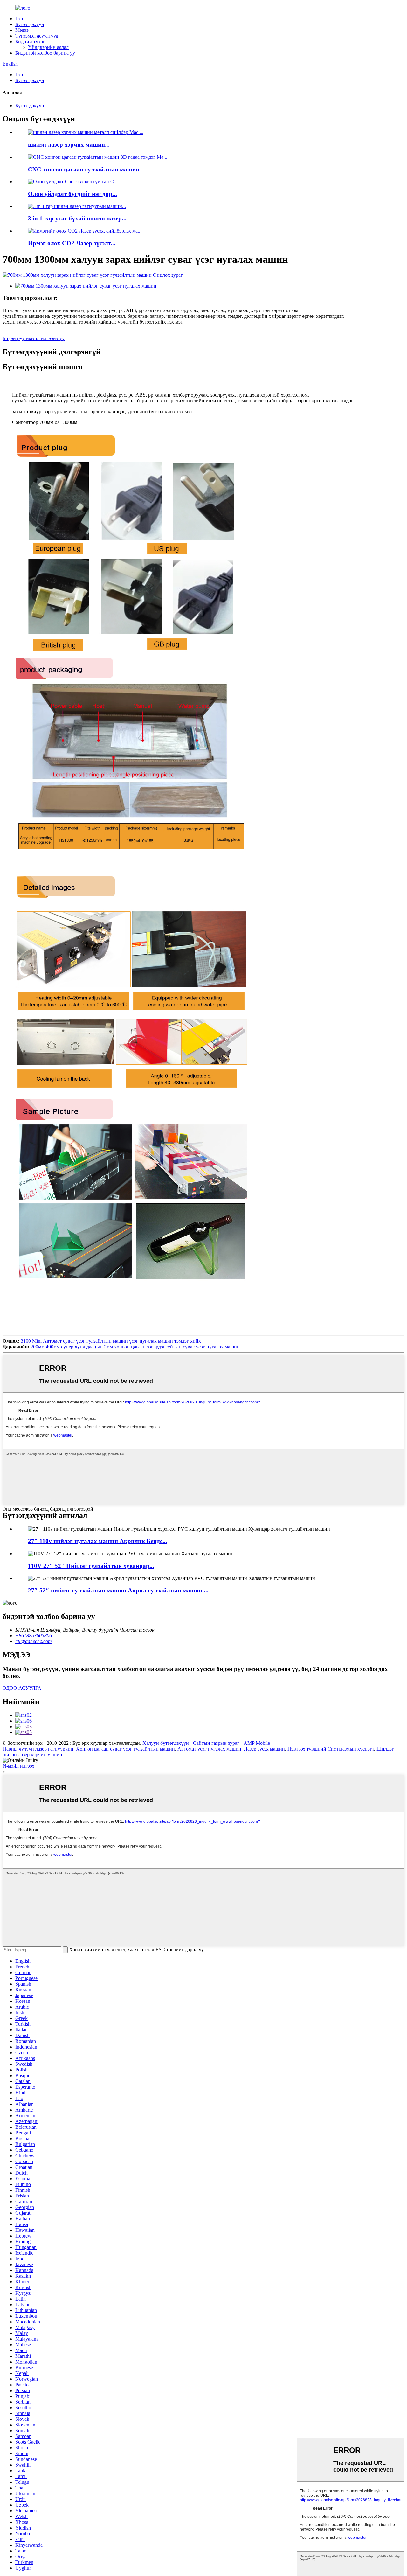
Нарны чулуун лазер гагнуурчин (38, 1749)
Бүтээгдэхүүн (30, 24)
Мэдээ (22, 30)
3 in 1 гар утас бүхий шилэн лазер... (77, 218)
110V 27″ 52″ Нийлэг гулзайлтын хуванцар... (91, 1566)
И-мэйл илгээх (18, 1766)
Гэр (19, 19)
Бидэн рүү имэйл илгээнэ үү (34, 338)
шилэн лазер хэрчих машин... (69, 145)
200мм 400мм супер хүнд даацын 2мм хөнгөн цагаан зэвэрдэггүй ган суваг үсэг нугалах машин (135, 1347)
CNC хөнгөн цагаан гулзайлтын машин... (86, 169)
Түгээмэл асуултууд (37, 36)
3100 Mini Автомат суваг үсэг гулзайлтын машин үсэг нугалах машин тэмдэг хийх (111, 1341)
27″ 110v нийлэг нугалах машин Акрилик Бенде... (98, 1541)
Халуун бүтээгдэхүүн (166, 1743)
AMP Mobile (257, 1743)
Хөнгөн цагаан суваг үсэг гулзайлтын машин (125, 1749)
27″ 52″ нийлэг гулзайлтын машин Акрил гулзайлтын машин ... (118, 1590)
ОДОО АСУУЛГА (22, 1688)
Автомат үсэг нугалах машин (209, 1749)
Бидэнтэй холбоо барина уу (45, 53)
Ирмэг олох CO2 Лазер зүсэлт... (72, 243)
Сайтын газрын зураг (216, 1743)
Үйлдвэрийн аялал (48, 47)
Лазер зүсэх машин (264, 1749)
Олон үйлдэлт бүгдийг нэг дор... (72, 194)
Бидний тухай (31, 42)
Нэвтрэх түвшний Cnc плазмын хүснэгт (331, 1749)
